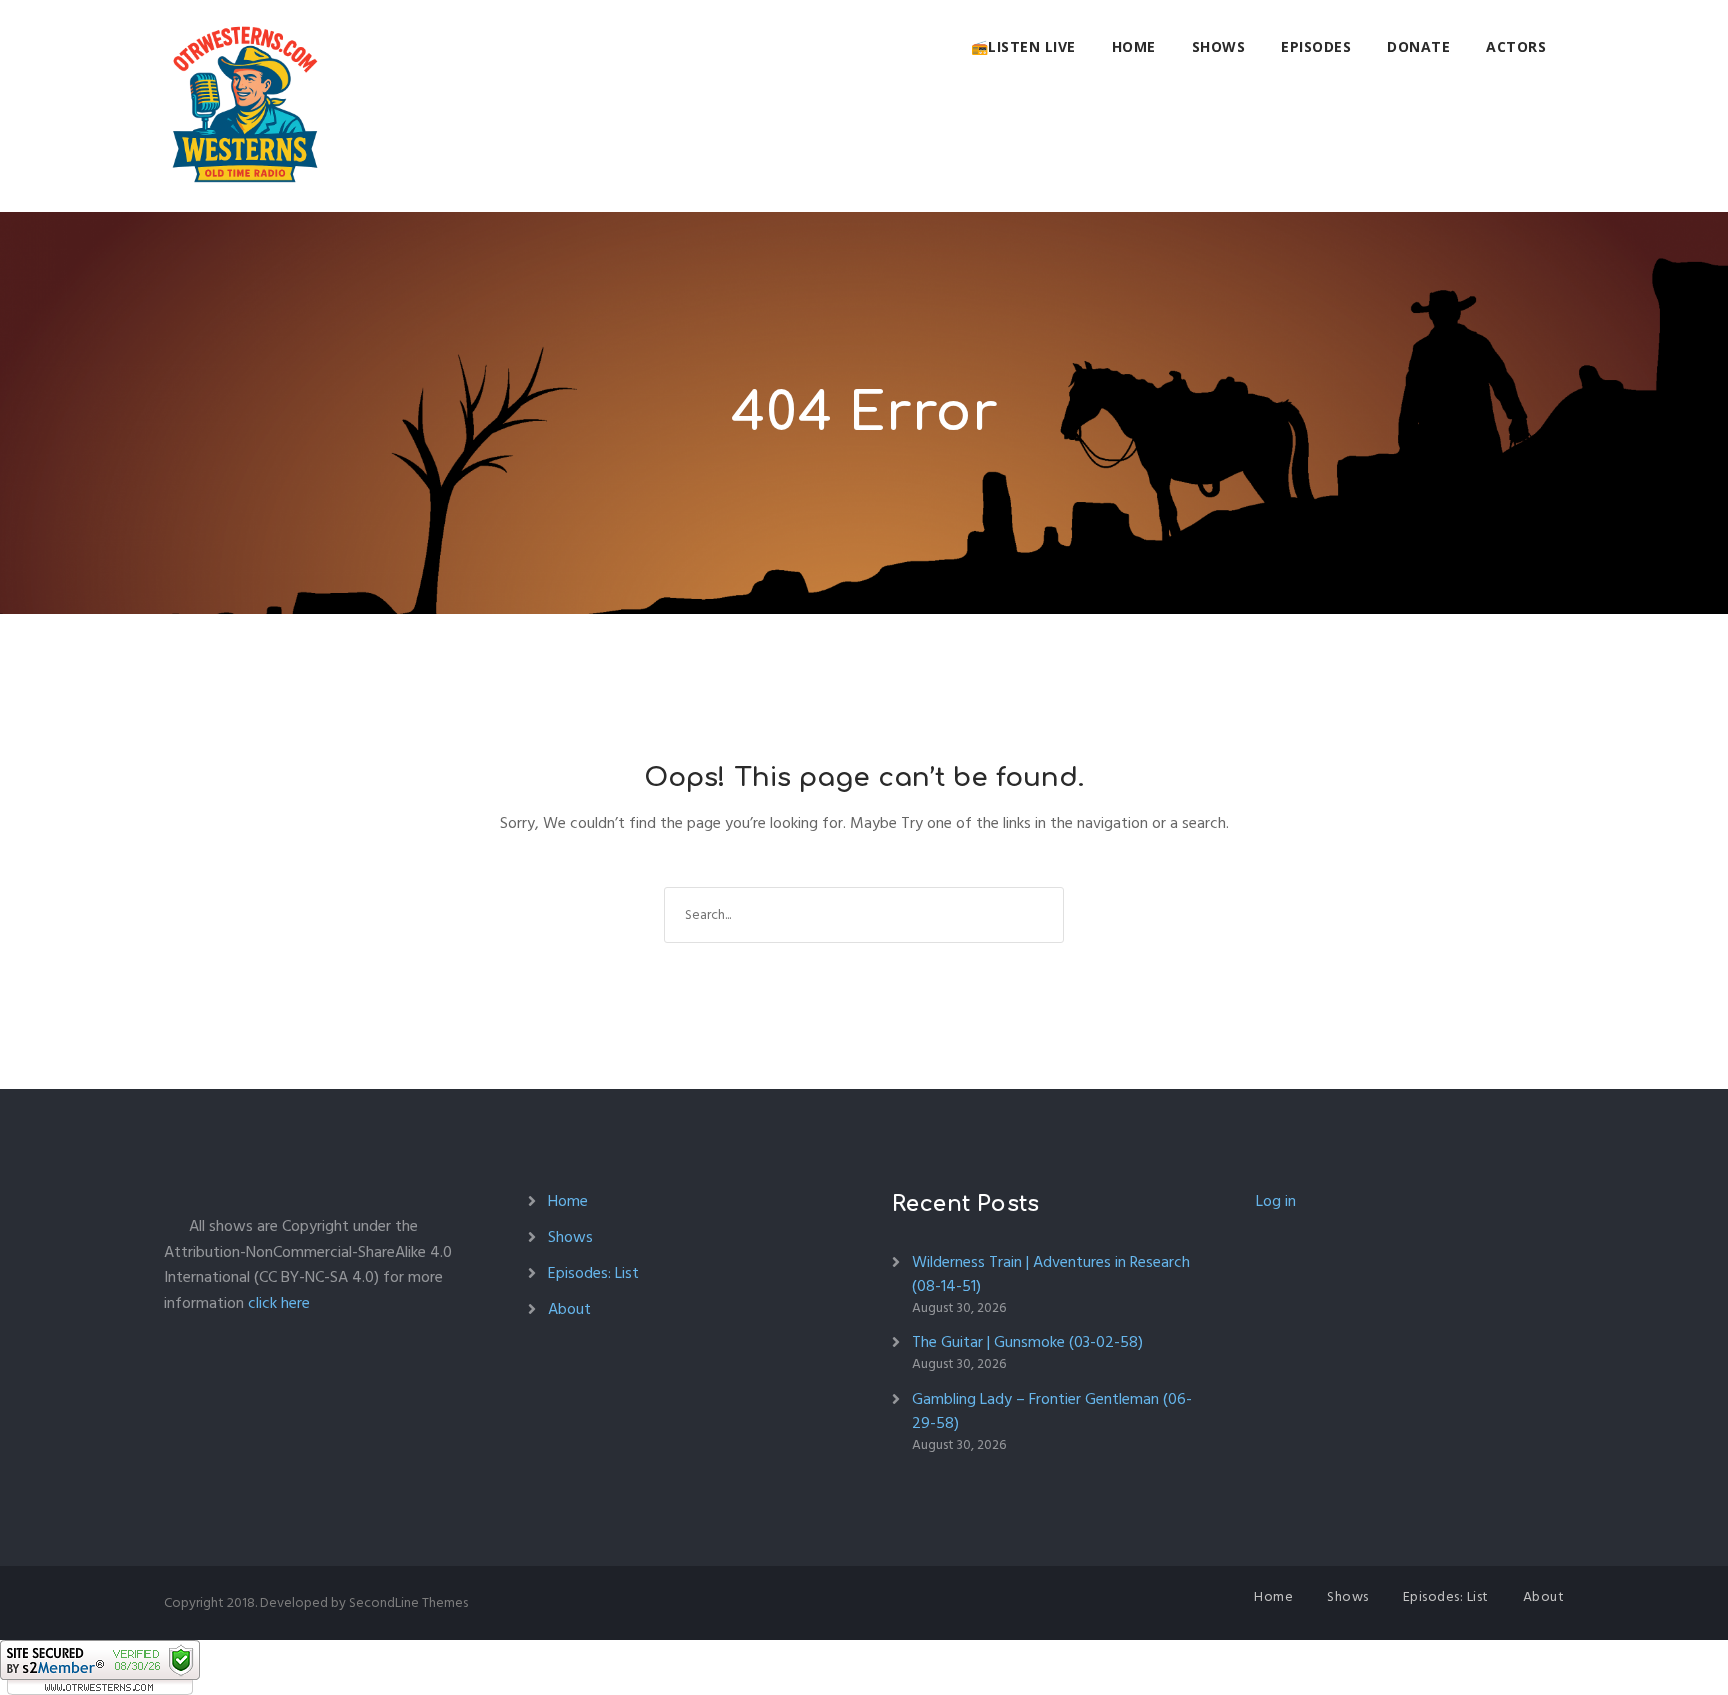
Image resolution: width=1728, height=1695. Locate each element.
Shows (1219, 46)
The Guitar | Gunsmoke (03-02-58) (1027, 1342)
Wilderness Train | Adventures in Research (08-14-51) (1051, 1274)
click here (279, 1303)
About (569, 1309)
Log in (1276, 1201)
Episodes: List (593, 1273)
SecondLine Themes (408, 1602)
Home (1134, 46)
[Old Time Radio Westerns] (245, 106)
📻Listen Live (1023, 46)
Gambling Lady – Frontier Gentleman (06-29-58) (1052, 1411)
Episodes (1316, 46)
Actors (1516, 46)
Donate (1418, 46)
